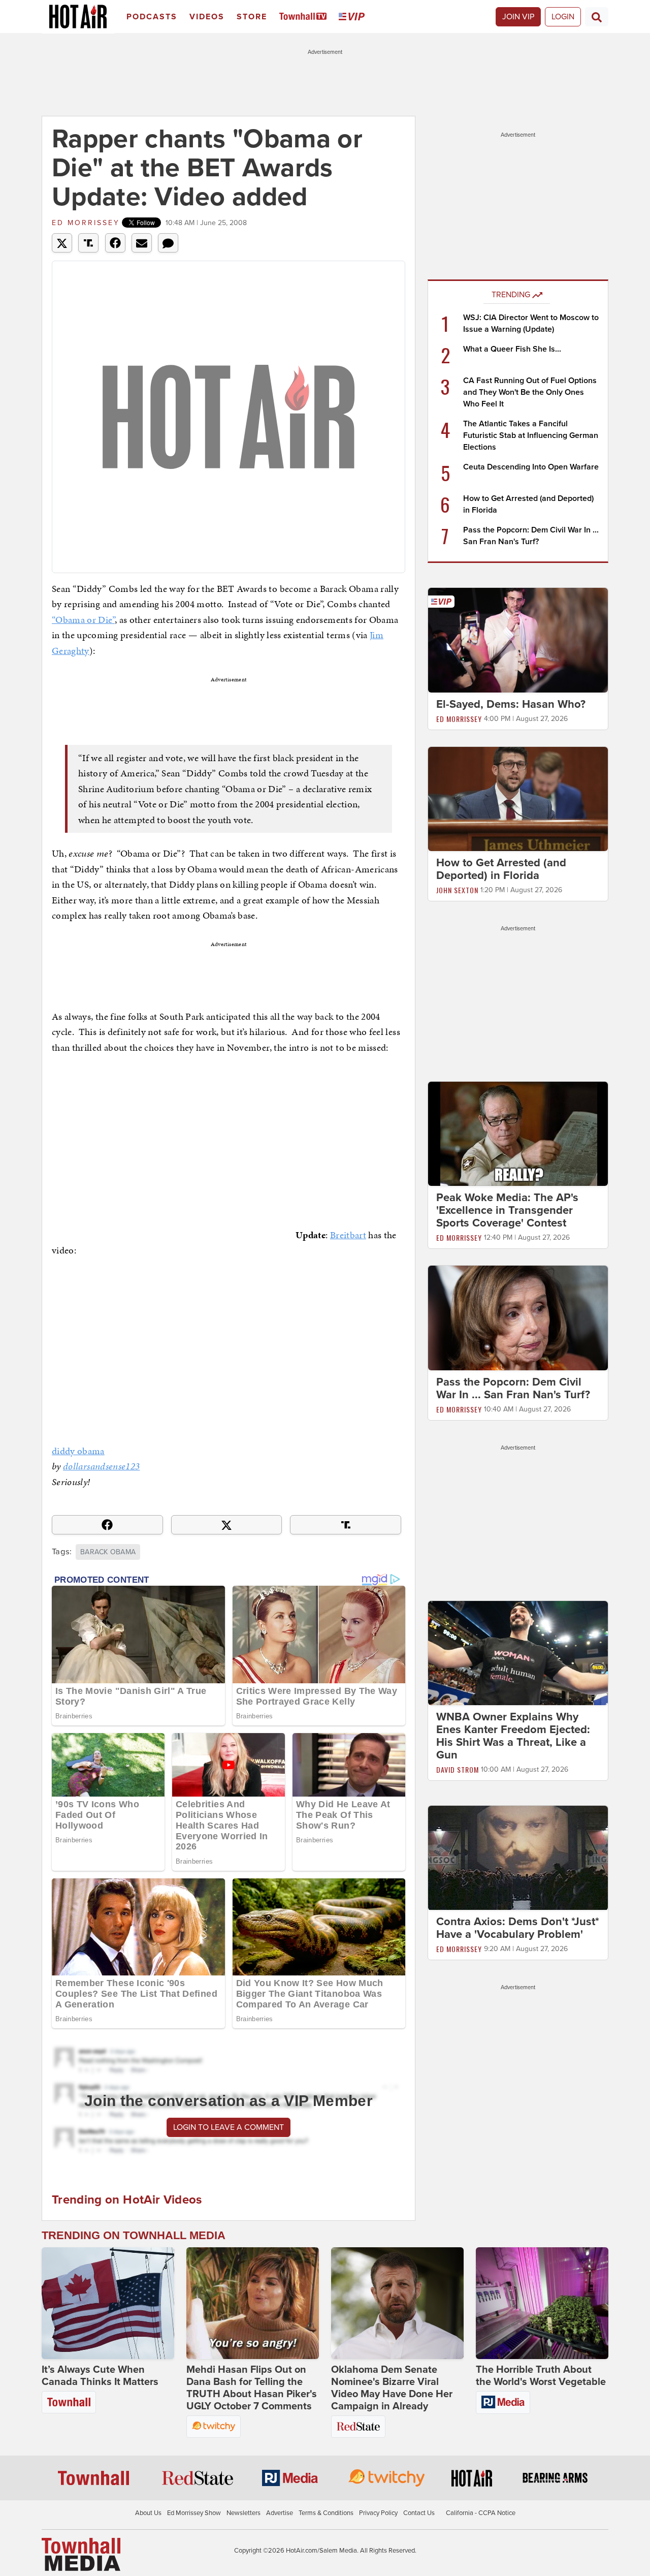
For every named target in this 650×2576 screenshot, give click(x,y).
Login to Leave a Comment (229, 2127)
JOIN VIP (518, 17)
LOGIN (563, 17)
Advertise (280, 2513)
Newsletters (243, 2513)
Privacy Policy (378, 2513)
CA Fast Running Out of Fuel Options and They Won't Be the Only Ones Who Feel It (530, 392)
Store (252, 17)
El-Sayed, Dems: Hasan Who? (511, 704)
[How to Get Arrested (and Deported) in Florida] (518, 798)
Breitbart (348, 1235)
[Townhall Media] (81, 2554)
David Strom (458, 1769)
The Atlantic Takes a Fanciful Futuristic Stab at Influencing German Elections (531, 435)
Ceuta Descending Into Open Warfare (531, 467)
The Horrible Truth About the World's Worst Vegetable (541, 2376)
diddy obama (78, 1451)
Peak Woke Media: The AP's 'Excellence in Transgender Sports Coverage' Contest (507, 1210)
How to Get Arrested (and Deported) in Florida (501, 869)
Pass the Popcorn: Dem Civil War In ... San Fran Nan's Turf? (513, 1388)
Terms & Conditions (326, 2513)
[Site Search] (597, 17)
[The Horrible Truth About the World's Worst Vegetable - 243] (542, 2303)
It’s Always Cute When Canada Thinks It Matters (100, 2376)
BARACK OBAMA (108, 1552)
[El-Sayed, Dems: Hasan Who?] (518, 640)
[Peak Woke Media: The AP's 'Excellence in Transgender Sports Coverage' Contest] (518, 1134)
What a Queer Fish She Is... (512, 349)
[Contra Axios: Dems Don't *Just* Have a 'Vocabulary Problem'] (518, 1858)
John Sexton (457, 890)
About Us (148, 2513)
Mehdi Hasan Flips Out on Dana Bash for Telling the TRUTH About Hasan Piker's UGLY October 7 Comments (252, 2388)
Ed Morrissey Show (194, 2513)
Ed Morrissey (86, 223)
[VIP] (353, 17)
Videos (207, 17)
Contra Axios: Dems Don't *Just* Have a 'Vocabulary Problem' (518, 1928)
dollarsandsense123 (101, 1466)
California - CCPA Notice (481, 2513)
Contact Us (419, 2513)
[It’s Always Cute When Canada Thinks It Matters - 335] (108, 2303)
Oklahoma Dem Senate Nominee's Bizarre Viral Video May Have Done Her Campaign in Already (392, 2388)
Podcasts (152, 17)
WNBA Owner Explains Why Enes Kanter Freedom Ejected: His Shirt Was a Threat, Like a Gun (513, 1736)
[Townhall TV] (305, 17)
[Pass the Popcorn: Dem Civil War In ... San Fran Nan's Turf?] (518, 1317)
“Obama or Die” (83, 620)
